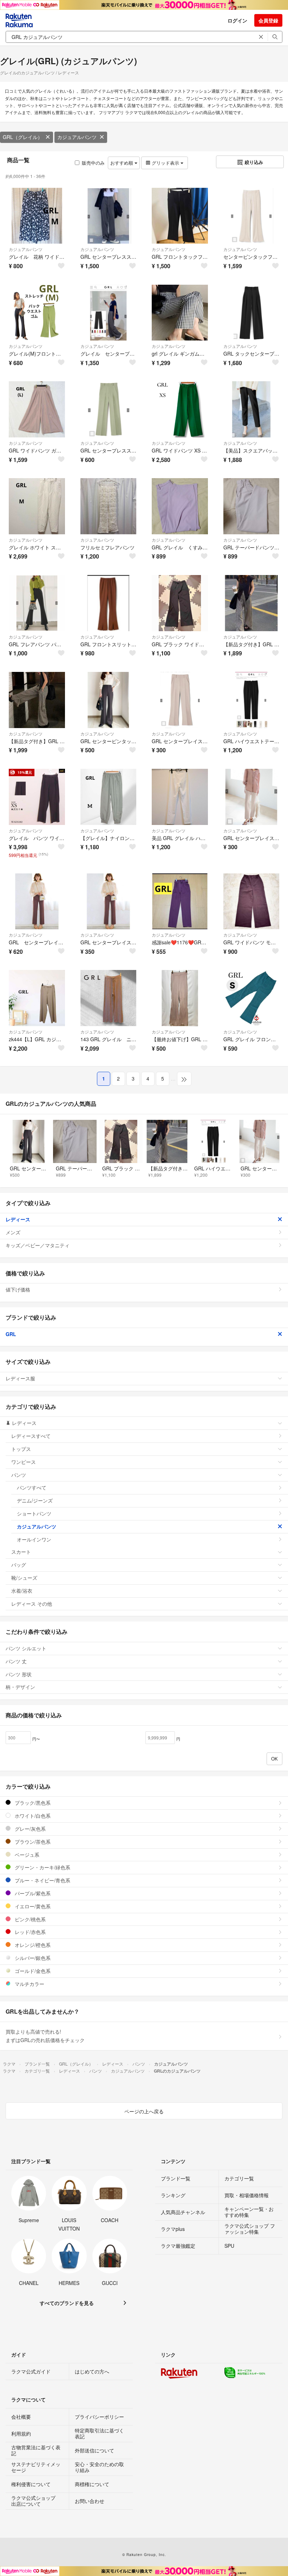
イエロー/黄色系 (32, 1906)
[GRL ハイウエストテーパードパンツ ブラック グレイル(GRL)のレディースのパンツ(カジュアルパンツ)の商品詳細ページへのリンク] (251, 700)
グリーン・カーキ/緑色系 (42, 1867)
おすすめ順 (122, 163)
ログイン (237, 20)
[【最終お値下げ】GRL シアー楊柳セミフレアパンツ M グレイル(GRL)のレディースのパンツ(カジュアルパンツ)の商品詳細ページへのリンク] (180, 998)
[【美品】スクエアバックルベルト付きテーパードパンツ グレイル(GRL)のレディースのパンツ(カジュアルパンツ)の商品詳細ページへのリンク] (251, 409)
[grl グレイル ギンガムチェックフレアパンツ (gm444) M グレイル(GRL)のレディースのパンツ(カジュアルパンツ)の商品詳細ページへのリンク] (180, 313)
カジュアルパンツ (77, 137)
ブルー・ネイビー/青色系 (42, 1880)
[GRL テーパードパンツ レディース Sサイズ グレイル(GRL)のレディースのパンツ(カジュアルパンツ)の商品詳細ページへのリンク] (251, 506)
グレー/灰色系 (30, 1829)
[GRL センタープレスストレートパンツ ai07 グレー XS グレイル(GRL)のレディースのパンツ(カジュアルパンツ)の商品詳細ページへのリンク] (109, 216)
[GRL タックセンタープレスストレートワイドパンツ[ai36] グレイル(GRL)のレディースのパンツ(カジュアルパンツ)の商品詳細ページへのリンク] (251, 313)
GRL (11, 1334)
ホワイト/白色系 (32, 1816)
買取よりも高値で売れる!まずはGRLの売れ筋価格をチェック (45, 2036)
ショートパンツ (34, 1513)
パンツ (19, 1475)
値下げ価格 (18, 1289)
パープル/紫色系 (32, 1893)
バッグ (19, 1565)
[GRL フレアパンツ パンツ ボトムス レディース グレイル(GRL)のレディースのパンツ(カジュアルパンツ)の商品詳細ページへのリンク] (37, 603)
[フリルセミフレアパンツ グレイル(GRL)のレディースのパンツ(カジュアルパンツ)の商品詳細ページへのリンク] (109, 506)
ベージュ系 (26, 1855)
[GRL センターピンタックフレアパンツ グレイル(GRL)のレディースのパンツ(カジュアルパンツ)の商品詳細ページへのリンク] (109, 700)
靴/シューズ (24, 1578)
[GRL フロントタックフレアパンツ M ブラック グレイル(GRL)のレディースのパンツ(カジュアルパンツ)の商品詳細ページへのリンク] (180, 216)
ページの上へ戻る (144, 2111)
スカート (21, 1552)
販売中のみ (93, 163)
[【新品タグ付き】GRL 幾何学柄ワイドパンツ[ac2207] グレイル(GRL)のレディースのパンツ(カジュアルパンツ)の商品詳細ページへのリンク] (251, 603)
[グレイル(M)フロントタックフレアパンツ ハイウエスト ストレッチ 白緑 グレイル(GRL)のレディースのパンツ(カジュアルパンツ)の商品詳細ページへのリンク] (37, 313)
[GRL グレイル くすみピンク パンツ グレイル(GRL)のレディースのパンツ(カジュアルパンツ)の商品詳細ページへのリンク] (180, 506)
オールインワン (34, 1539)
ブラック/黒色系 (32, 1803)
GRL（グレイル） (23, 137)
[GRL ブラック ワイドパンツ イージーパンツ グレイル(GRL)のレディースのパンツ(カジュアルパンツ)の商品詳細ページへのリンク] (180, 603)
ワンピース (24, 1462)
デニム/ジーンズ (35, 1500)
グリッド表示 (165, 163)
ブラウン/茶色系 (32, 1842)
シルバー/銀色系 (32, 1958)
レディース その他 (32, 1604)
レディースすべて (31, 1436)
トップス (21, 1449)
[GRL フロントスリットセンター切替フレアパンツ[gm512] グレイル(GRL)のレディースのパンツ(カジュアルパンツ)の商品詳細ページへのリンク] (109, 603)
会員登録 (268, 20)
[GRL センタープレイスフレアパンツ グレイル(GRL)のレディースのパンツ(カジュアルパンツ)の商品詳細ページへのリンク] (180, 700)
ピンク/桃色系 (30, 1919)
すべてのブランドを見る (67, 2303)
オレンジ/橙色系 (32, 1945)
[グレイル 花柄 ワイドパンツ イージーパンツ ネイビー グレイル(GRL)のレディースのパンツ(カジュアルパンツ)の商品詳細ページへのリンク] (37, 216)
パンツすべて (32, 1487)
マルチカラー (29, 1984)
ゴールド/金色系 (32, 1971)
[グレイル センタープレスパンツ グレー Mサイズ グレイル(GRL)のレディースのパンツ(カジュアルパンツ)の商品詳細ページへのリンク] (109, 313)
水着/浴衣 (22, 1591)
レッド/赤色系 (30, 1932)
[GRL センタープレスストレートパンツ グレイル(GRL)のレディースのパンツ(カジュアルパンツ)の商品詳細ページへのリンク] (109, 409)
